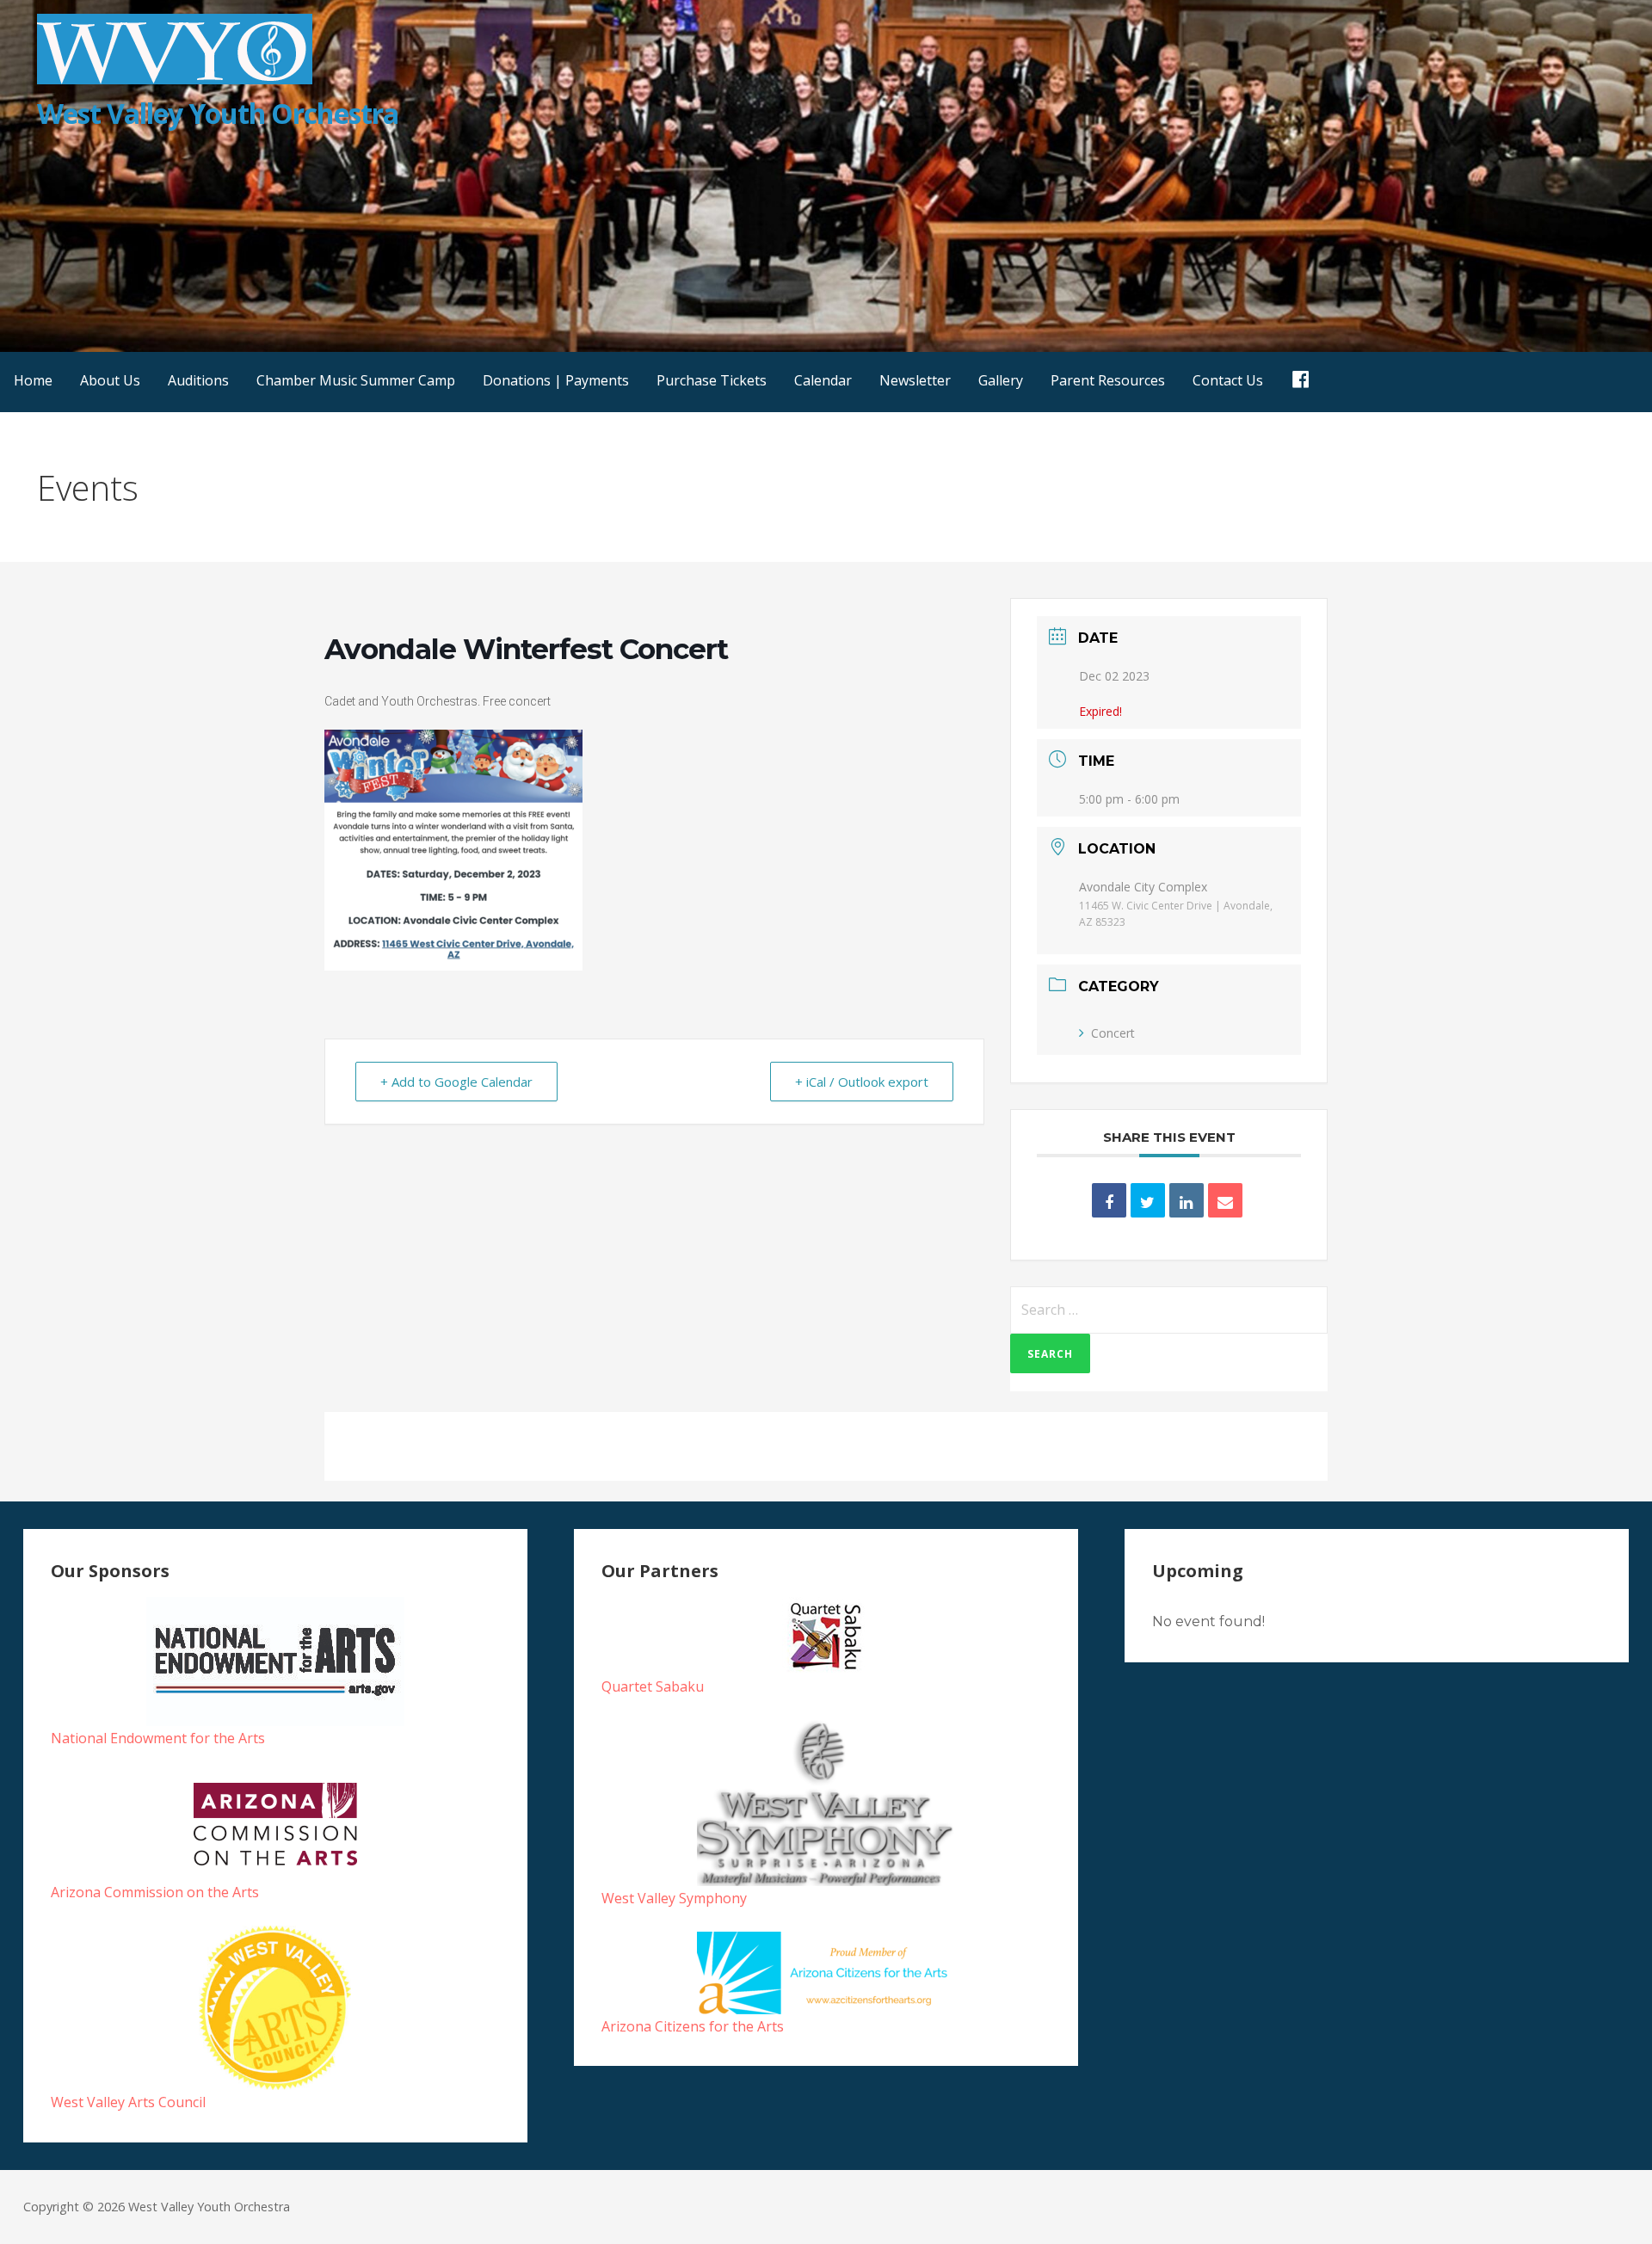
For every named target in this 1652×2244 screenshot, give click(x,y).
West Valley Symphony (674, 1898)
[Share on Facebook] (1109, 1200)
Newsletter (915, 380)
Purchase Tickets (712, 380)
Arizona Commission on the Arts (155, 1892)
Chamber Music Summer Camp (356, 380)
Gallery (1001, 380)
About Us (110, 380)
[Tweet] (1148, 1200)
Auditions (198, 380)
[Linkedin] (1187, 1200)
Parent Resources (1108, 380)
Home (33, 380)
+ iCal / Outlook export (862, 1082)
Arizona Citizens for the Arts (693, 2026)
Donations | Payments (556, 380)
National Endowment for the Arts (158, 1738)
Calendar (823, 380)
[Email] (1225, 1200)
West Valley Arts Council (128, 2102)
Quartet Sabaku (653, 1686)
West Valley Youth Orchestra (218, 113)
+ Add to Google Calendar (456, 1082)
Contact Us (1228, 380)
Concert (1113, 1033)
